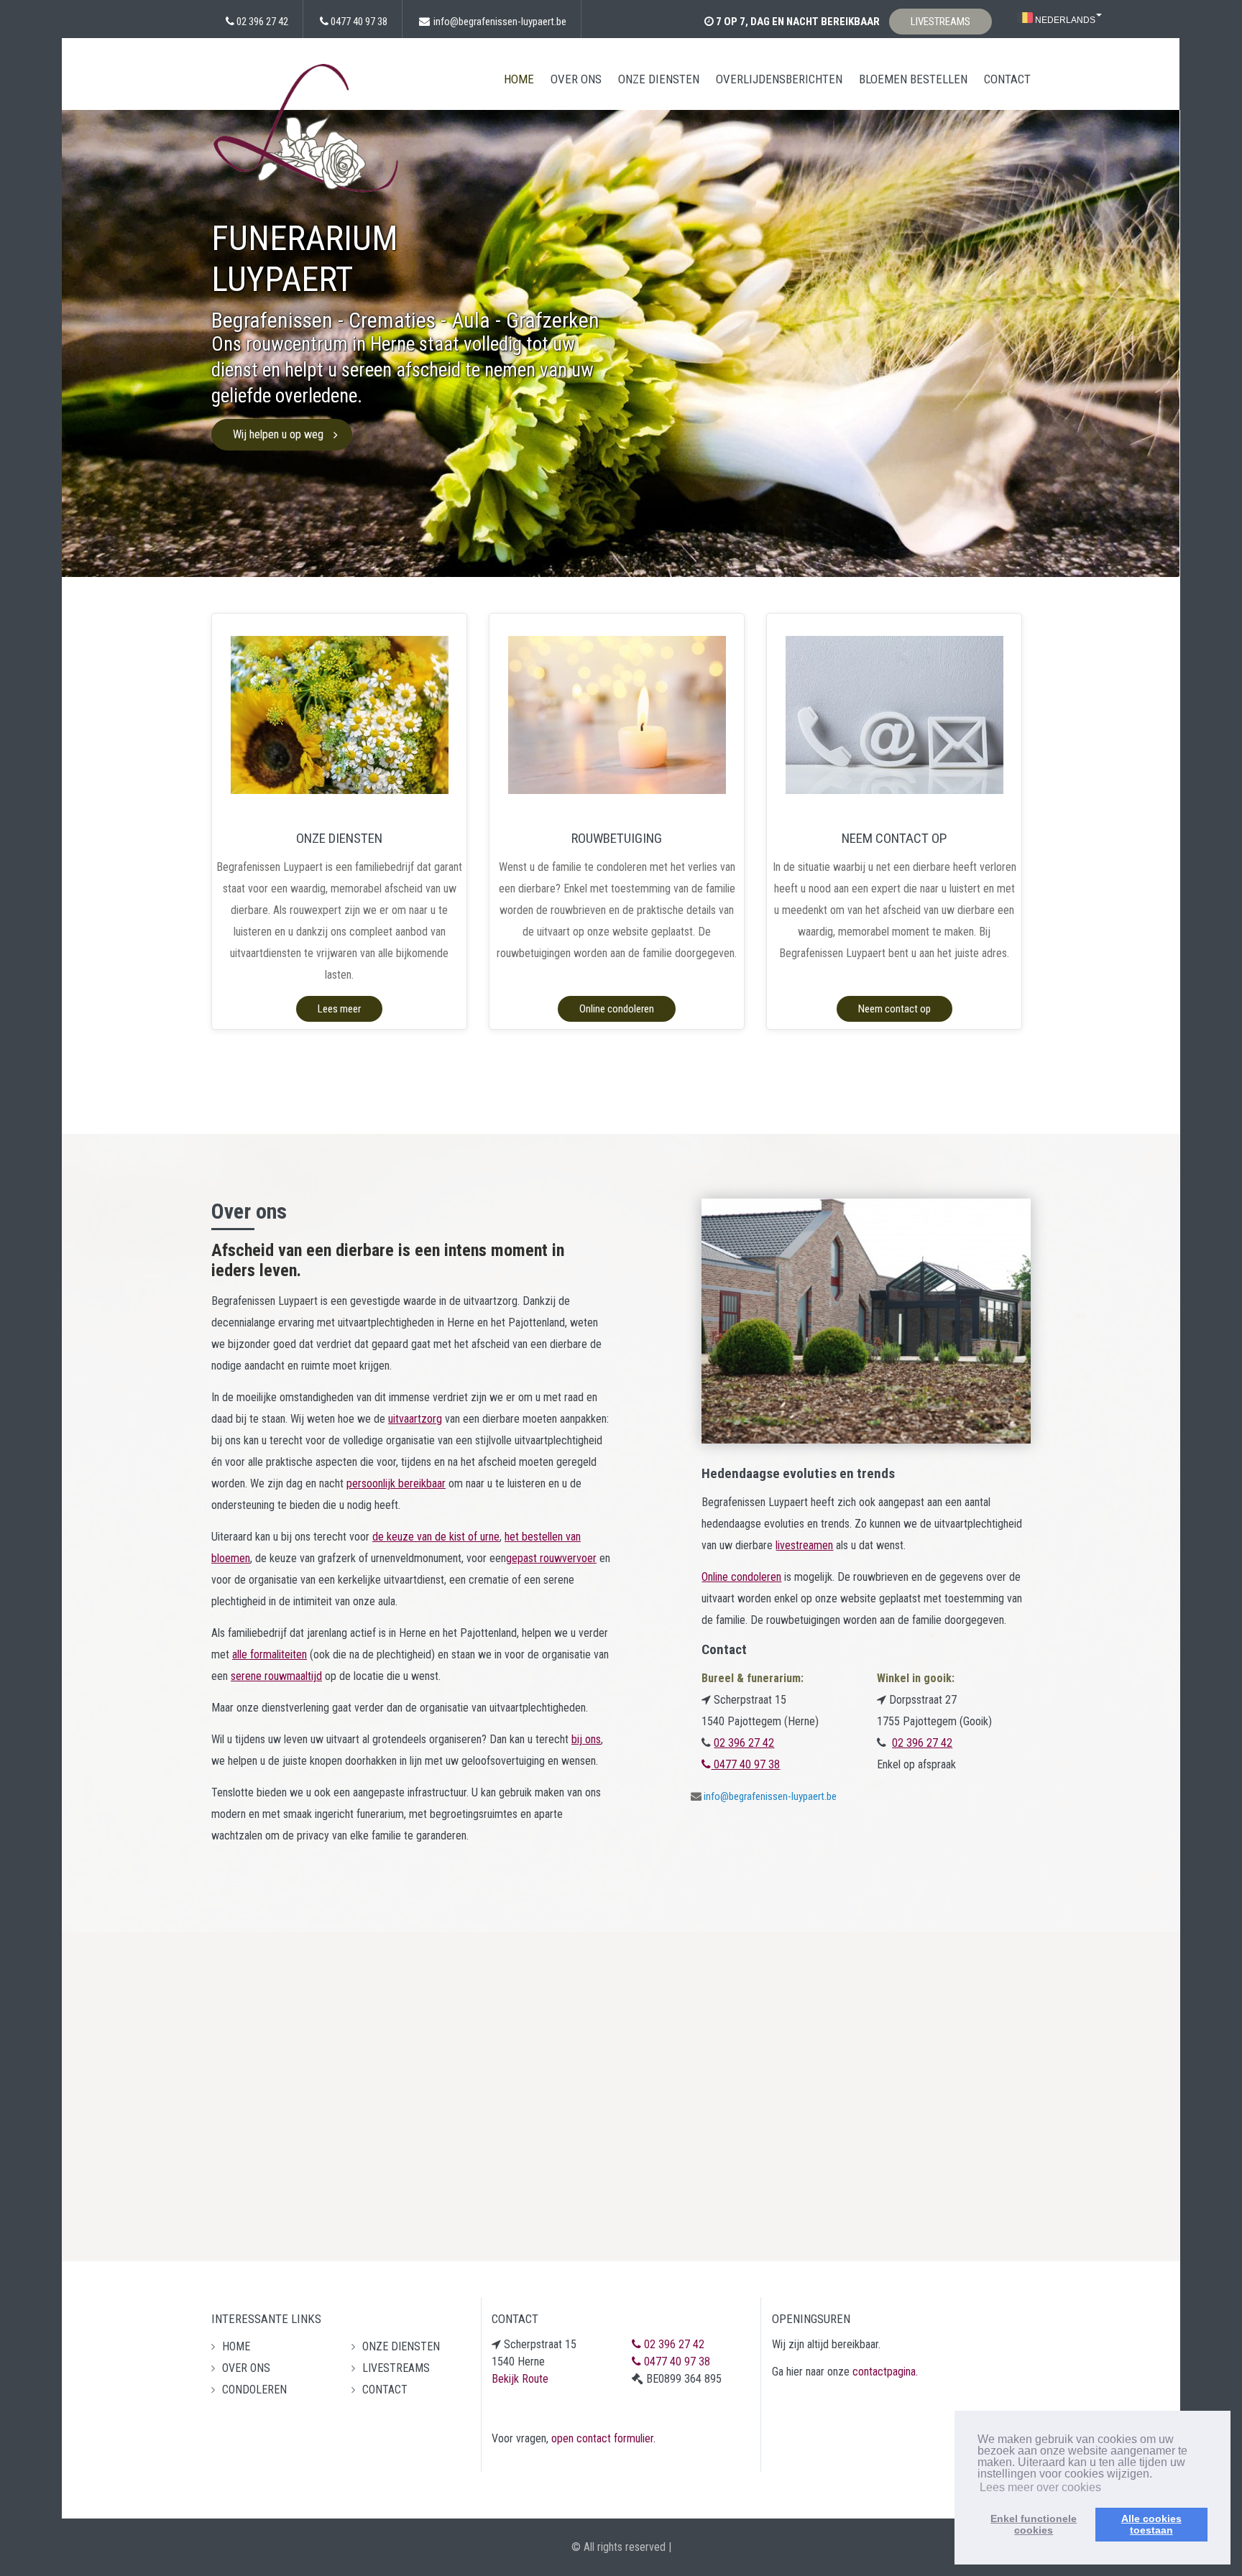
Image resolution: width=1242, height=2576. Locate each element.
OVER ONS (576, 79)
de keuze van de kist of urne (436, 1537)
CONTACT (1007, 79)
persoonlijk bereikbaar (396, 1483)
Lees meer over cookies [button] (1040, 2487)
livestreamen (804, 1545)
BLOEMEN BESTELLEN (913, 79)
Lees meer (339, 1009)
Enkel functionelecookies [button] (1034, 2524)
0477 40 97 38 (359, 22)
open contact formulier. (603, 2438)
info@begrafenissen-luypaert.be (500, 22)
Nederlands (1064, 20)
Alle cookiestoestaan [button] (1151, 2524)
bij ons (586, 1739)
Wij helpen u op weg (278, 434)
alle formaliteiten (270, 1654)
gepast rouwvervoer (551, 1558)
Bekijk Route (520, 2379)
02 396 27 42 (262, 22)
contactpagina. (885, 2372)
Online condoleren (617, 1009)
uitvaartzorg (415, 1419)
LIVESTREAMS (940, 22)
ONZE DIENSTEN (659, 79)
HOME (519, 79)
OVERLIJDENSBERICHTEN (779, 79)
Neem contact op (894, 1009)
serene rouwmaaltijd (276, 1676)
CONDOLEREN (254, 2390)
